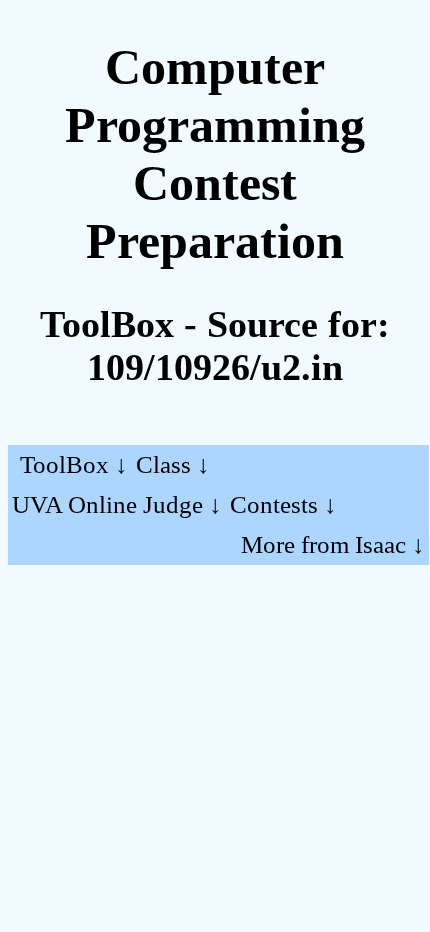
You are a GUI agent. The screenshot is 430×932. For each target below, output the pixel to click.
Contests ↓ (283, 504)
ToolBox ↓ (74, 464)
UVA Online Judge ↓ (117, 504)
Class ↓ (173, 464)
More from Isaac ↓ (333, 544)
